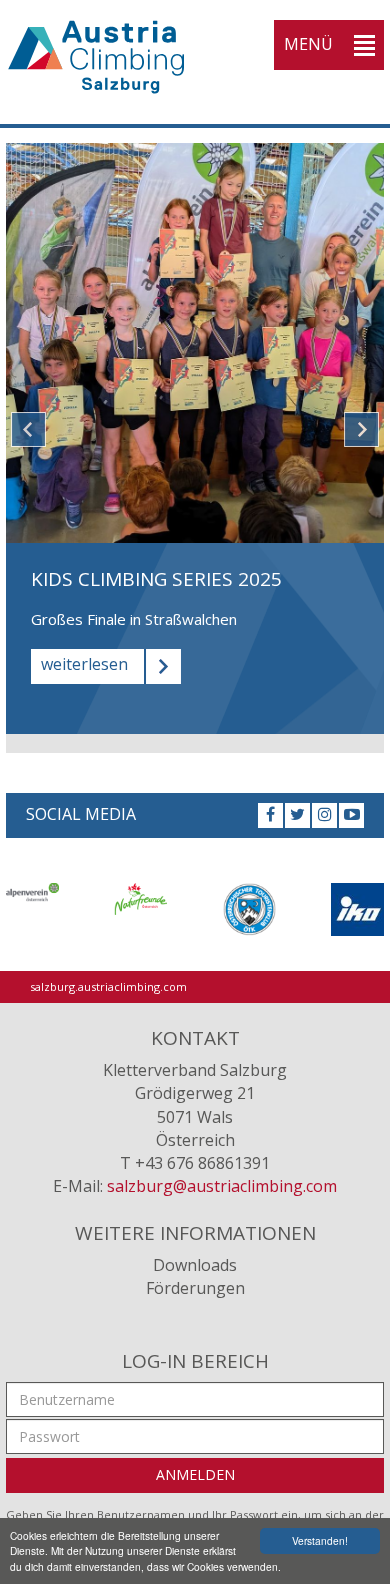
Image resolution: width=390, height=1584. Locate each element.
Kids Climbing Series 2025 (156, 579)
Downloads (195, 1265)
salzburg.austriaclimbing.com (108, 986)
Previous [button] (28, 429)
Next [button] (361, 429)
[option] (195, 438)
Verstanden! (320, 1540)
